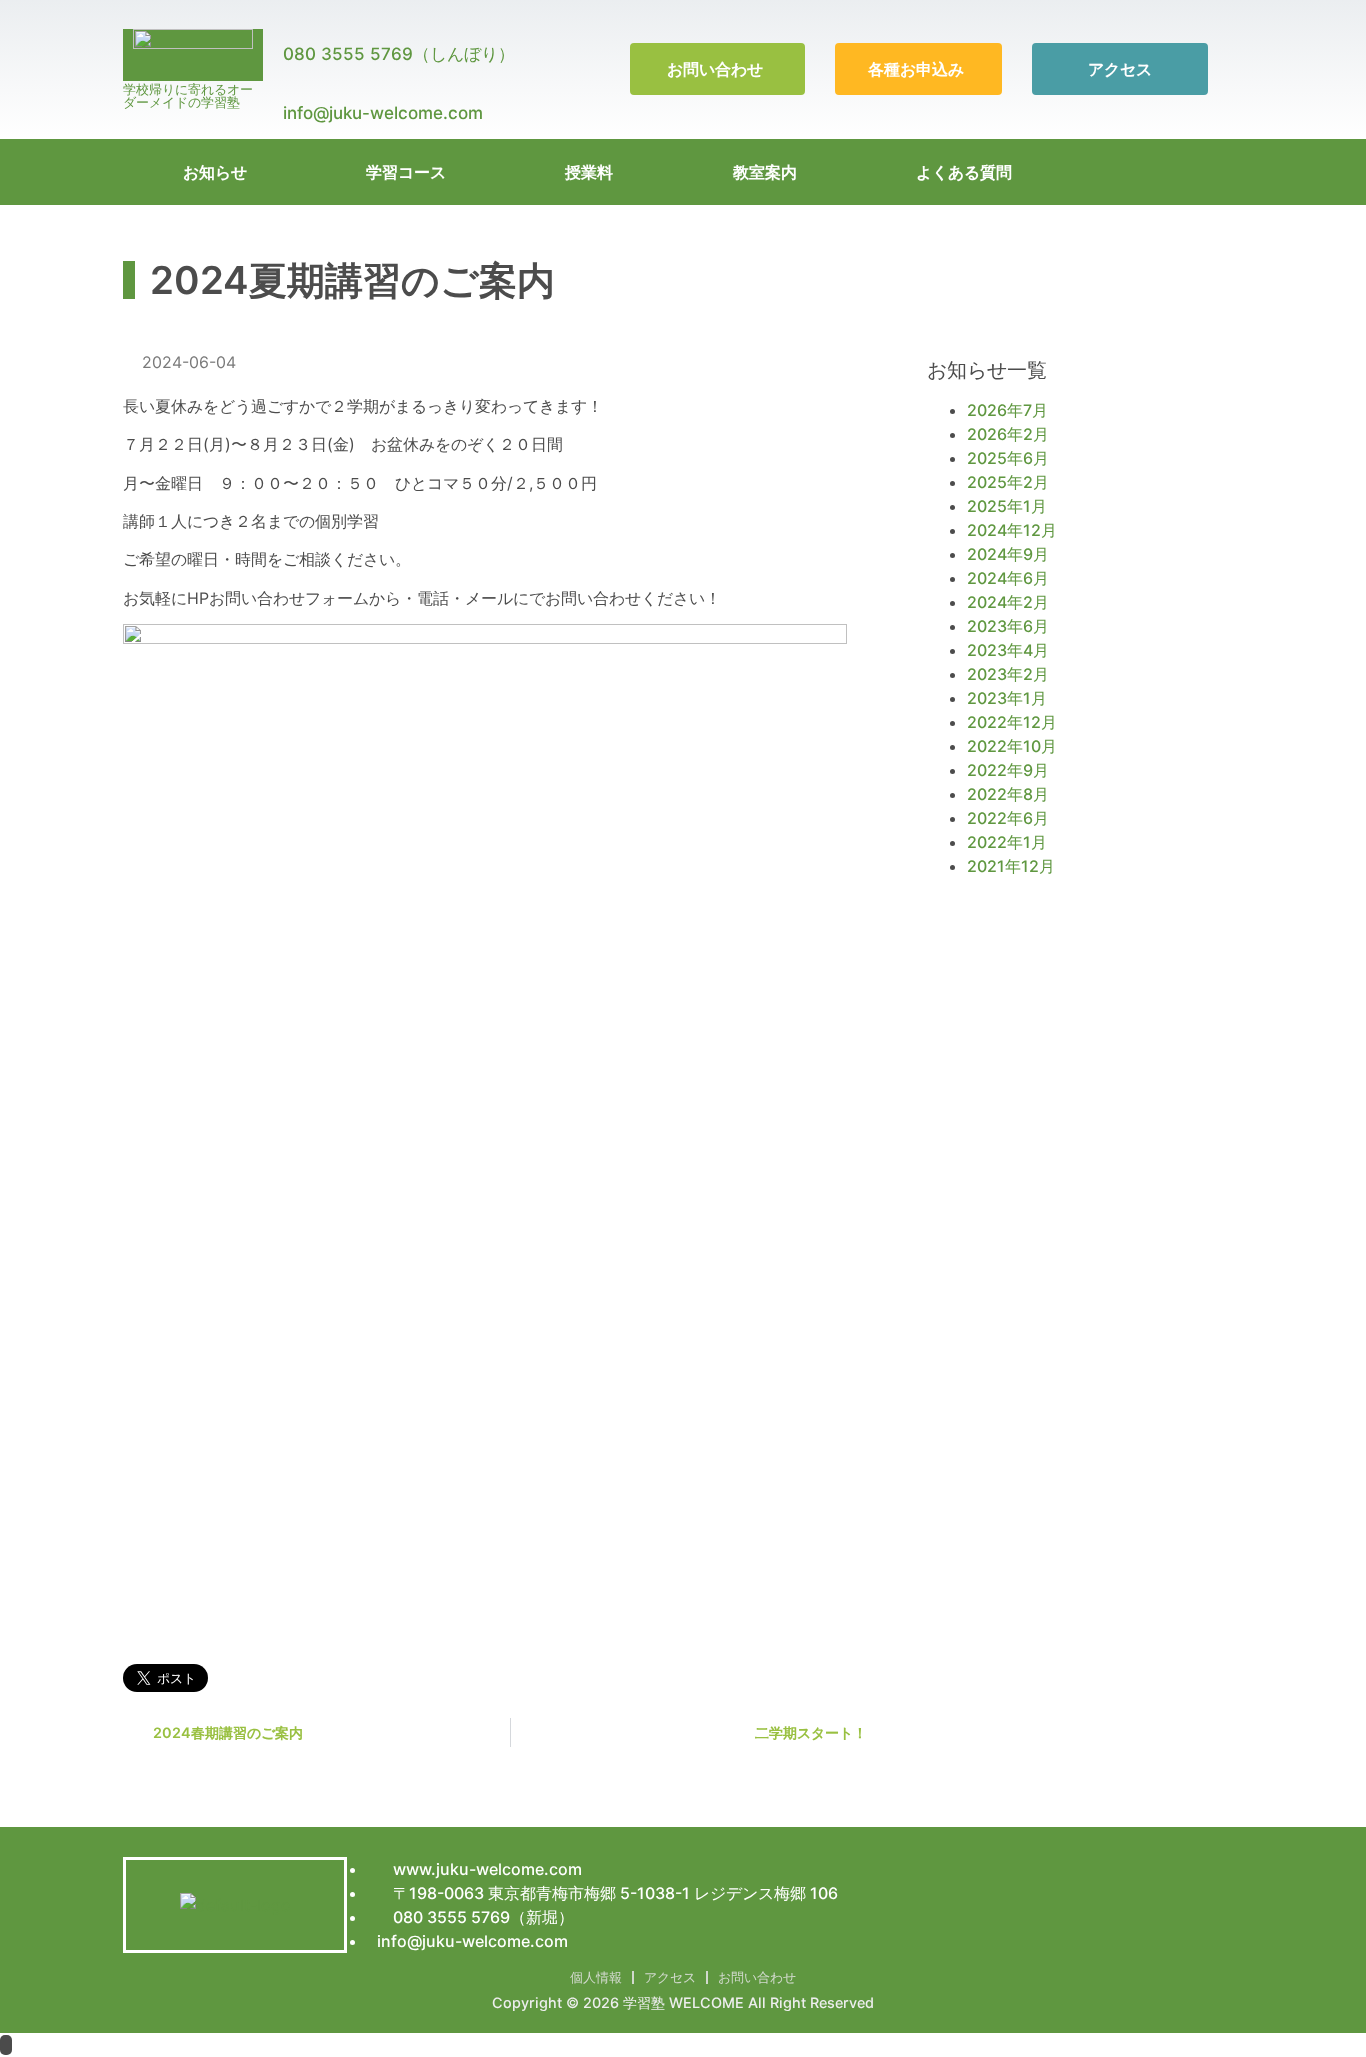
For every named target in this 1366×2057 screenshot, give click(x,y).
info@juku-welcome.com (383, 113)
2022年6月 (1008, 818)
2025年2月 (1008, 482)
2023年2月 (1008, 674)
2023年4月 (1008, 650)
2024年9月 (1008, 554)
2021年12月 (1011, 866)
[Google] (1168, 172)
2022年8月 (1008, 794)
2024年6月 (1008, 578)
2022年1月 (1007, 842)
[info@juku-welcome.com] (293, 79)
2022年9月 (1008, 770)
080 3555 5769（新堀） (481, 1917)
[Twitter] (1198, 172)
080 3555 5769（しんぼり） (399, 54)
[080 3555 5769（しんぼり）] (293, 20)
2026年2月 (1008, 434)
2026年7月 (1007, 410)
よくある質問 (964, 172)
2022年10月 (1012, 746)
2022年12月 (1012, 722)
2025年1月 (1007, 506)
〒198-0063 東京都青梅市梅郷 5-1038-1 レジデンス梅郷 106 (613, 1893)
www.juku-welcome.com (485, 1869)
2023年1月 (1007, 698)
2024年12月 (1012, 530)
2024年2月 (1008, 602)
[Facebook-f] (1228, 172)
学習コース (406, 172)
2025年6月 (1008, 458)
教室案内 (765, 172)
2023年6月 (1008, 626)
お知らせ (215, 172)
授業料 (589, 172)
